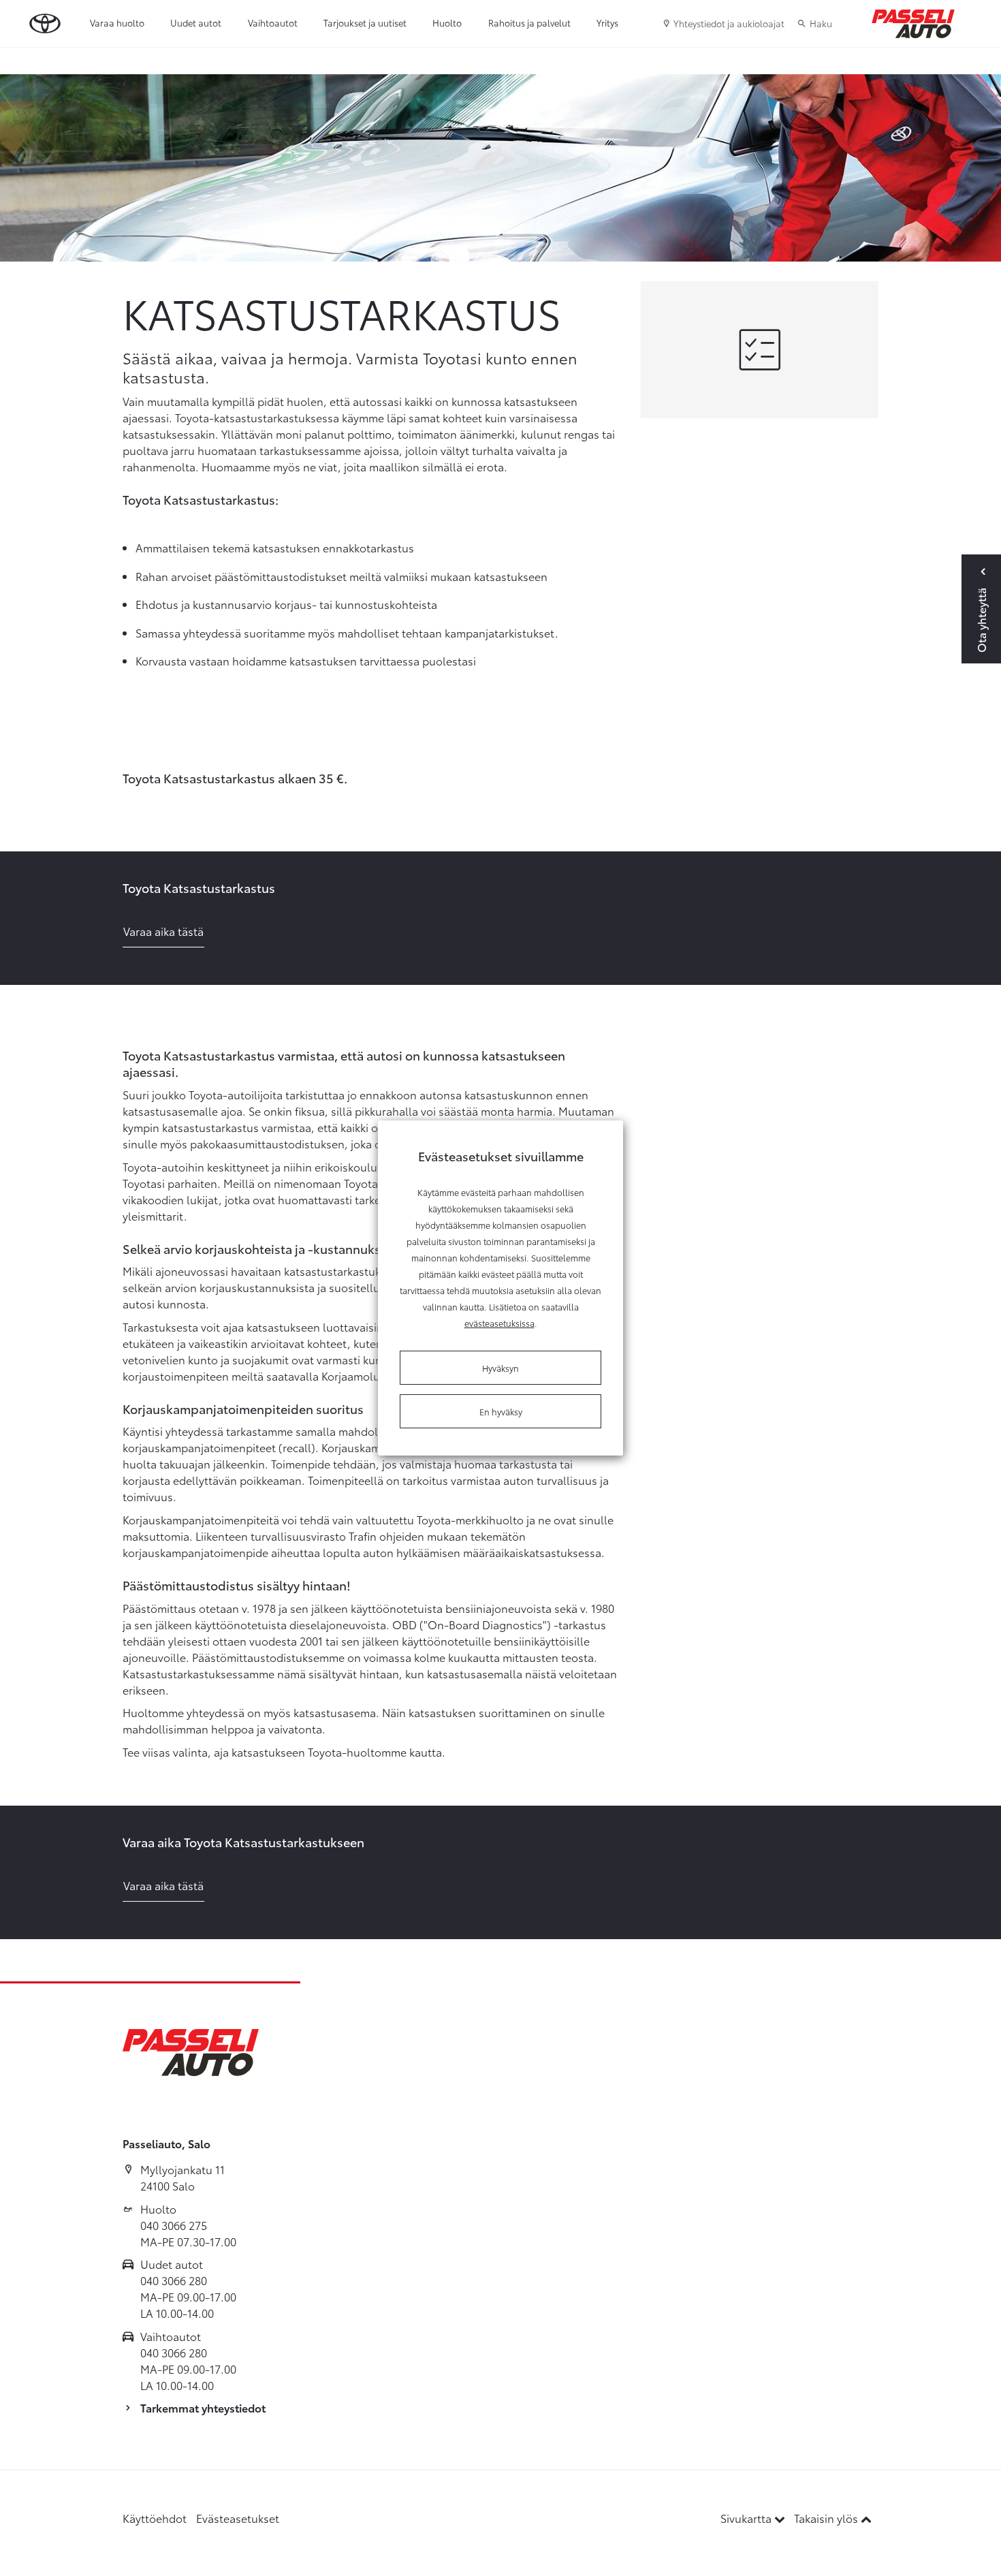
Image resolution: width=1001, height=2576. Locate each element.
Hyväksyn (500, 1368)
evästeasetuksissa (499, 1323)
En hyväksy (501, 1411)
